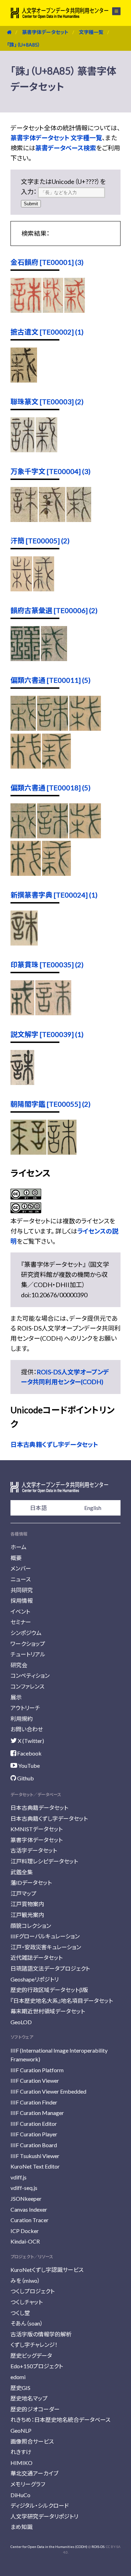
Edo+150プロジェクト (37, 2366)
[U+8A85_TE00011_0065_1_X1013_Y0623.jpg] (23, 728)
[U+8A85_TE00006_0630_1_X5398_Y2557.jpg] (25, 659)
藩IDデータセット (31, 1883)
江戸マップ (23, 1893)
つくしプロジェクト (32, 2291)
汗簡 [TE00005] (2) (40, 541)
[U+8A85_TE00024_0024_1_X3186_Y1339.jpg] (24, 943)
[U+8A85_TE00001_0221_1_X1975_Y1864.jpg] (75, 310)
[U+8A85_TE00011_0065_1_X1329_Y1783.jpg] (85, 728)
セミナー (21, 1622)
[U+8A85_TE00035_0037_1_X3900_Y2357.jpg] (22, 1013)
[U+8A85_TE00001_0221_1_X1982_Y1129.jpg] (26, 310)
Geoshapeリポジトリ (35, 1979)
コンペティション (30, 1675)
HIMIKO (21, 2463)
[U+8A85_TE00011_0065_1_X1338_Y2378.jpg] (56, 766)
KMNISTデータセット (37, 1829)
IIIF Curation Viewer (35, 2080)
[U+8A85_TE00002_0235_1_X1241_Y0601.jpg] (24, 380)
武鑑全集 (22, 1872)
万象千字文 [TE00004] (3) (50, 471)
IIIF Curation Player (34, 2134)
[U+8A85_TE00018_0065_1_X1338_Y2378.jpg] (56, 873)
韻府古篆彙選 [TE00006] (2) (54, 610)
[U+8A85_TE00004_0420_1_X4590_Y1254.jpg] (79, 520)
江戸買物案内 (27, 1904)
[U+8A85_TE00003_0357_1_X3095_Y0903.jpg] (23, 450)
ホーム (19, 1547)
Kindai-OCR (25, 2241)
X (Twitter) (30, 1741)
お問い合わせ (27, 1729)
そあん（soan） (27, 2323)
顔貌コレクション (31, 1926)
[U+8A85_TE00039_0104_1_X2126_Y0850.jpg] (22, 1083)
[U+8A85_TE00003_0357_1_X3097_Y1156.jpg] (46, 450)
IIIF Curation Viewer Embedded (48, 2091)
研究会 (19, 1665)
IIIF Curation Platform (37, 2070)
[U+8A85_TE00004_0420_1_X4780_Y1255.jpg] (24, 520)
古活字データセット (34, 1850)
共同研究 (22, 1590)
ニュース (21, 1579)
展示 (16, 1697)
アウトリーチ (25, 1708)
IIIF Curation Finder (34, 2102)
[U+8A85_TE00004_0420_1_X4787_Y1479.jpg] (52, 520)
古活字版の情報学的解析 (41, 2334)
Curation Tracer (30, 2220)
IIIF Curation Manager (37, 2113)
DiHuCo (20, 2495)
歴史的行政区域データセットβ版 (49, 1990)
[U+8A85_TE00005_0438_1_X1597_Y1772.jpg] (21, 589)
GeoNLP (21, 2430)
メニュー (112, 11)
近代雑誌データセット (37, 1957)
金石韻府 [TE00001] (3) (47, 262)
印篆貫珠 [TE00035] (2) (47, 964)
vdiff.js (19, 2177)
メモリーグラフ (28, 2484)
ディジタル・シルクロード (40, 2505)
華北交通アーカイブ (34, 2473)
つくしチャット (27, 2302)
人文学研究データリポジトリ (44, 2516)
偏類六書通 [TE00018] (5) (50, 788)
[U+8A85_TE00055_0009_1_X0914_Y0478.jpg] (28, 1152)
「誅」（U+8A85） (24, 45)
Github (25, 1778)
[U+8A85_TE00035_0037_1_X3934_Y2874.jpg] (53, 1013)
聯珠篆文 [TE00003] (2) (47, 401)
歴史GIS (20, 2388)
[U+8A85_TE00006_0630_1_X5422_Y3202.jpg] (54, 659)
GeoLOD (21, 2022)
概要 (16, 1558)
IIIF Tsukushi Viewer (35, 2156)
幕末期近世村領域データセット (48, 2011)
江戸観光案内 (27, 1915)
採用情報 (22, 1600)
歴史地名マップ (29, 2398)
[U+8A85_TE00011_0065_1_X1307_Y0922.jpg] (53, 728)
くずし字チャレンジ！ (34, 2345)
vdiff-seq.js (24, 2188)
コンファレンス (27, 1686)
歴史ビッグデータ (31, 2355)
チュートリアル (28, 1654)
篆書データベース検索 (66, 148)
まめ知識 (21, 2527)
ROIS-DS (98, 2547)
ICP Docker (25, 2231)
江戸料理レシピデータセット (44, 1861)
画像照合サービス (32, 2441)
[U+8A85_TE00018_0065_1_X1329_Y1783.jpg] (85, 836)
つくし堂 (20, 2313)
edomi (18, 2377)
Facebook (29, 1753)
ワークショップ (28, 1644)
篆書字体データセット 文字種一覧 (56, 138)
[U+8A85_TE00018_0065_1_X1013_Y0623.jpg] (23, 836)
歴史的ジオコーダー (35, 2409)
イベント (20, 1611)
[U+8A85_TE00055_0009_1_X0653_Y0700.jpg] (62, 1152)
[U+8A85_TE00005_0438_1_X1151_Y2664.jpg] (44, 589)
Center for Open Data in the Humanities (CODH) (49, 2547)
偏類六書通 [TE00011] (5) (50, 680)
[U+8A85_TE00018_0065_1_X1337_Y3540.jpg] (26, 873)
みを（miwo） (25, 2280)
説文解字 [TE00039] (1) (47, 1034)
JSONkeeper (26, 2199)
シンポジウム (26, 1633)
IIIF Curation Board (34, 2145)
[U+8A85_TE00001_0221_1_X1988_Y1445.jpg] (53, 310)
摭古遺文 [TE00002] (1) (47, 332)
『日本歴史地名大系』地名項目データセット (62, 2001)
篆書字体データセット (45, 32)
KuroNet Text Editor (35, 2166)
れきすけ (21, 2452)
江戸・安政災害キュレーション (46, 1947)
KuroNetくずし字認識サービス (47, 2270)
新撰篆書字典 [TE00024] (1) (54, 895)
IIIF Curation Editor (34, 2124)
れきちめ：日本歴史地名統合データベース (60, 2420)
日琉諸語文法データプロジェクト (50, 1968)
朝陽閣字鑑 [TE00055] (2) (50, 1104)
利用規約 (22, 1719)
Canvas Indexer (29, 2209)
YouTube (28, 1766)
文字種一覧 (91, 32)
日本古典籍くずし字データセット (54, 1444)
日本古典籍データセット (39, 1808)
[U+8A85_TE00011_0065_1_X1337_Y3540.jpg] (26, 766)
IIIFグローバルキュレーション (45, 1936)
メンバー (21, 1568)
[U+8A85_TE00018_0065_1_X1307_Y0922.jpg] (53, 836)
